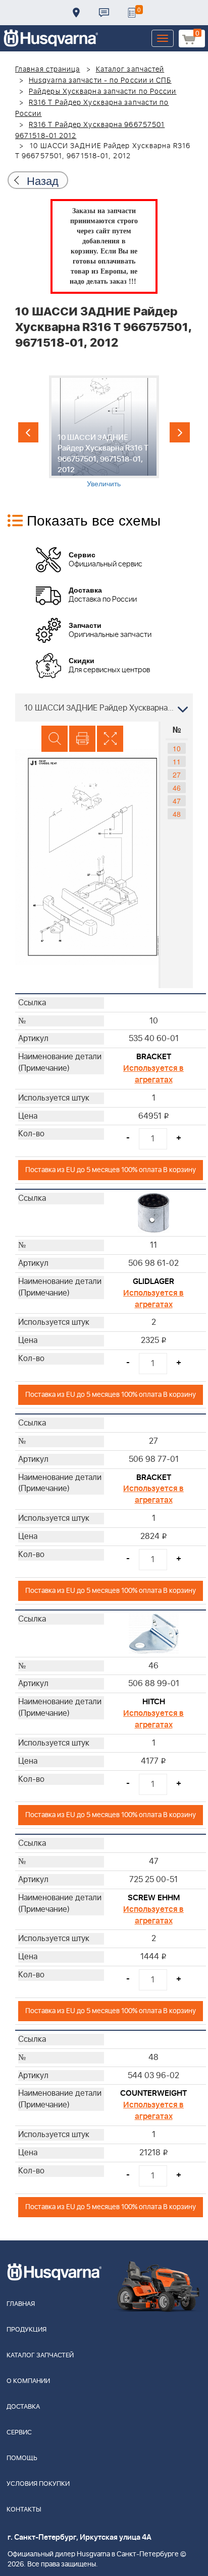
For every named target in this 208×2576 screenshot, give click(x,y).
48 (177, 814)
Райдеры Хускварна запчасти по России (103, 92)
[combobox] (104, 707)
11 (177, 761)
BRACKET (154, 1057)
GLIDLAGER (153, 1281)
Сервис (19, 2433)
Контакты (104, 13)
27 (177, 775)
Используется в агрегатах (153, 1074)
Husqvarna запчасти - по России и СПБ (100, 81)
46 (177, 788)
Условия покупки (38, 2484)
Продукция (27, 2330)
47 (177, 801)
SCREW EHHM (154, 1898)
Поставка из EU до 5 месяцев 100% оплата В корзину (111, 1170)
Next (180, 432)
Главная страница (48, 70)
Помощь (22, 2458)
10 (177, 748)
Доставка (76, 13)
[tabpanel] (104, 432)
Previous (28, 432)
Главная (21, 2304)
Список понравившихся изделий (132, 13)
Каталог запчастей (130, 70)
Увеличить (104, 483)
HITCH (154, 1702)
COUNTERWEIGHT (153, 2093)
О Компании (28, 2381)
